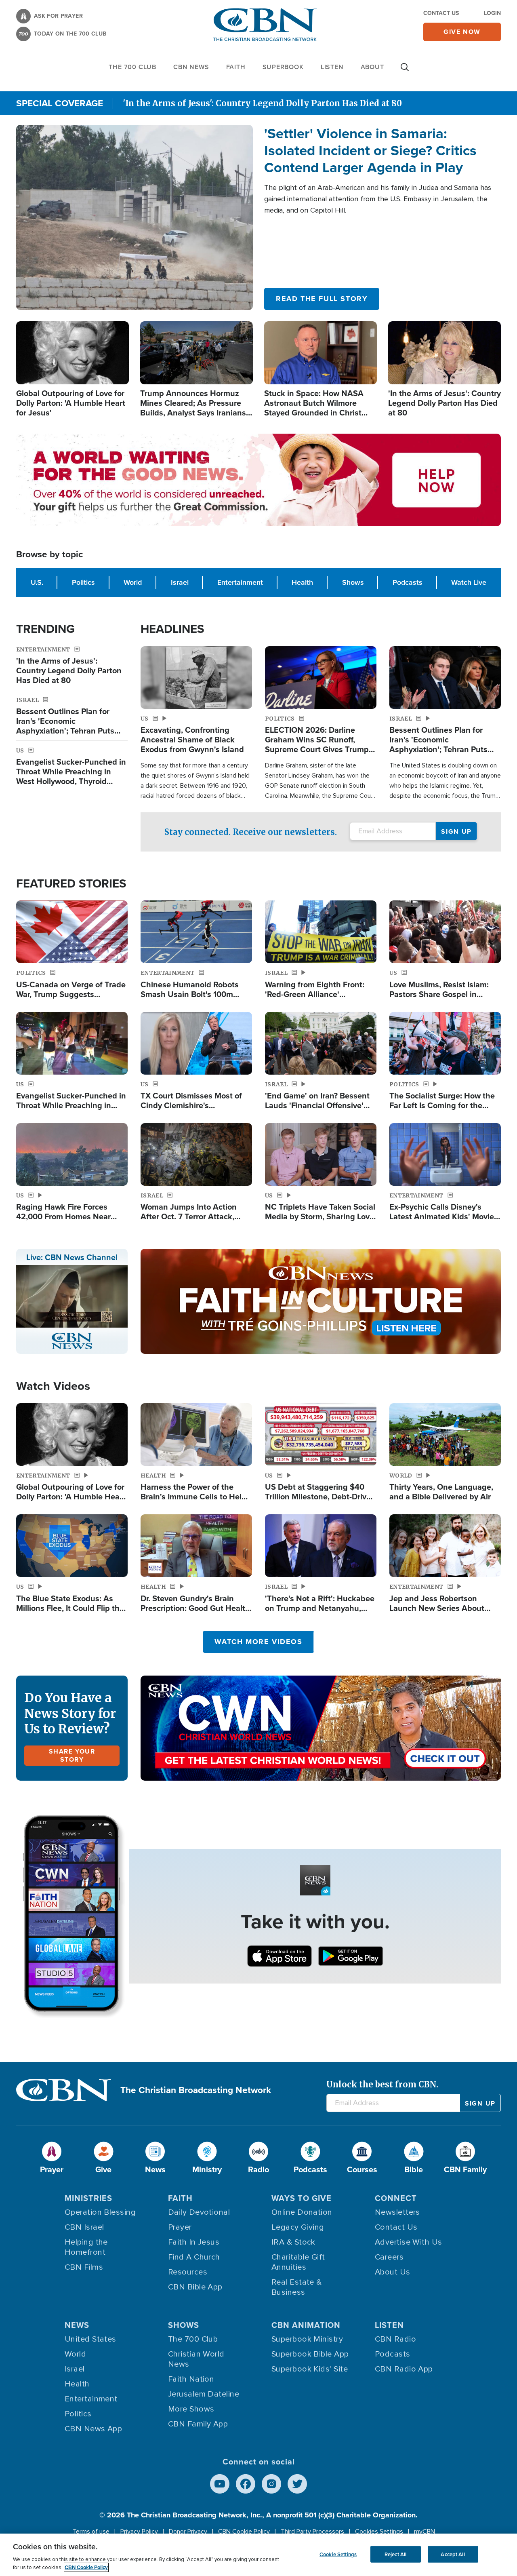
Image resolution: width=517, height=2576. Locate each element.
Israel (180, 582)
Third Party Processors (312, 2532)
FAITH (236, 67)
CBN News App (93, 2429)
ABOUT (372, 67)
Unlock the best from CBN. (382, 2084)
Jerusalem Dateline (204, 2394)
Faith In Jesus (194, 2242)
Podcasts (408, 582)
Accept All (453, 2554)
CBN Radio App (404, 2369)
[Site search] (405, 71)
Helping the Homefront (86, 2247)
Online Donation (302, 2212)
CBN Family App (198, 2424)
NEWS (77, 2325)
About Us (393, 2272)
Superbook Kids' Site (310, 2369)
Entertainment (240, 582)
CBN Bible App (195, 2287)
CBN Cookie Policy (244, 2532)
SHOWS (184, 2325)
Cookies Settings (379, 2532)
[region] (258, 2555)
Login (492, 13)
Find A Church (194, 2257)
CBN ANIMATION (306, 2325)
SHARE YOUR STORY (72, 1755)
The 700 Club (132, 67)
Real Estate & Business (297, 2287)
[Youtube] (220, 2484)
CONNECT (396, 2198)
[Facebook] (246, 2484)
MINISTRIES (88, 2198)
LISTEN (332, 67)
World (133, 582)
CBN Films (84, 2267)
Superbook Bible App (310, 2354)
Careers (389, 2257)
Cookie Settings (338, 2554)
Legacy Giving (298, 2227)
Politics (83, 582)
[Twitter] (297, 2484)
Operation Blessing (100, 2212)
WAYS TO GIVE (302, 2198)
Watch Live (469, 582)
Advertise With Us (409, 2242)
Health (302, 582)
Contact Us (441, 13)
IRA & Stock (293, 2242)
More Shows (191, 2409)
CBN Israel (84, 2227)
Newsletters (397, 2212)
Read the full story (322, 299)
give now (462, 32)
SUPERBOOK (283, 67)
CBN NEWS (191, 67)
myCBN (425, 2532)
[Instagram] (271, 2484)
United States (90, 2339)
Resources (188, 2272)
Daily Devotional (199, 2212)
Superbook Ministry (307, 2339)
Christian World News (196, 2359)
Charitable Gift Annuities (298, 2262)
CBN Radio (395, 2339)
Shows (353, 582)
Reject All (395, 2554)
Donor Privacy (188, 2532)
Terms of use (91, 2532)
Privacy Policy (139, 2532)
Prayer (180, 2227)
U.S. (37, 582)
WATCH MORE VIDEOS (258, 1642)
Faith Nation (191, 2379)
